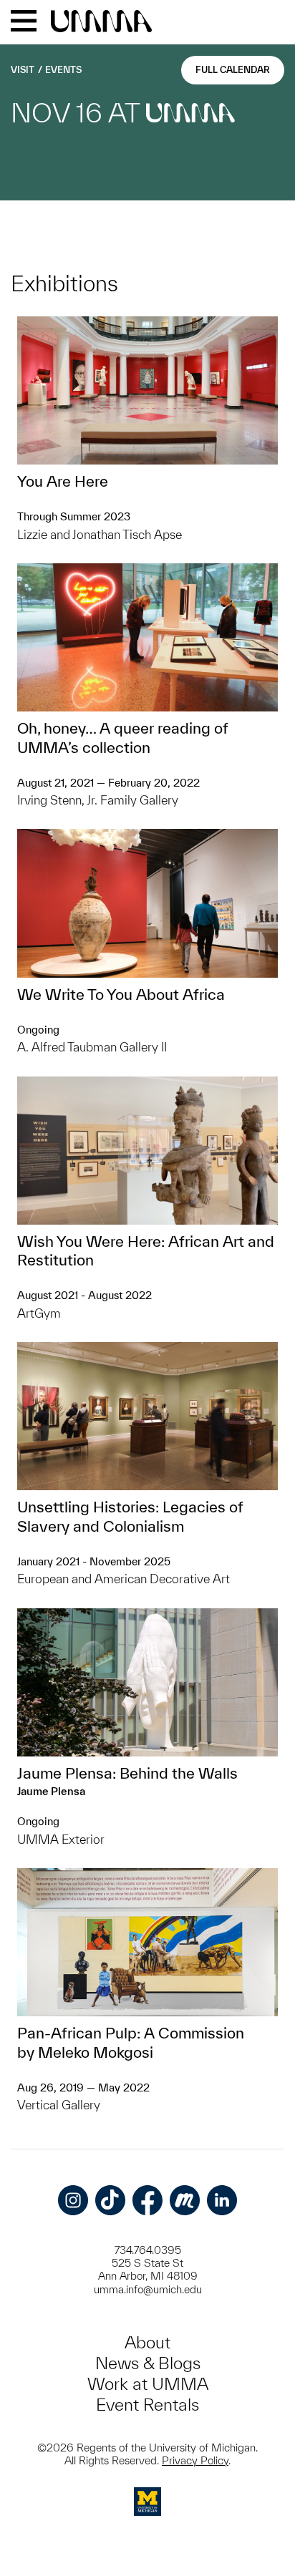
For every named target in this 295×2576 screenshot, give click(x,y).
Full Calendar (233, 70)
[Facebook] (147, 2200)
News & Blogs (148, 2363)
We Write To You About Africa (121, 994)
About (147, 2342)
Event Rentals (147, 2405)
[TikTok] (110, 2200)
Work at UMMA (148, 2384)
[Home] (101, 22)
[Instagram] (73, 2200)
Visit (23, 70)
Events (63, 70)
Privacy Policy (195, 2460)
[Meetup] (185, 2200)
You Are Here (63, 481)
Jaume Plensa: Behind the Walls (127, 1773)
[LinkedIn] (222, 2200)
